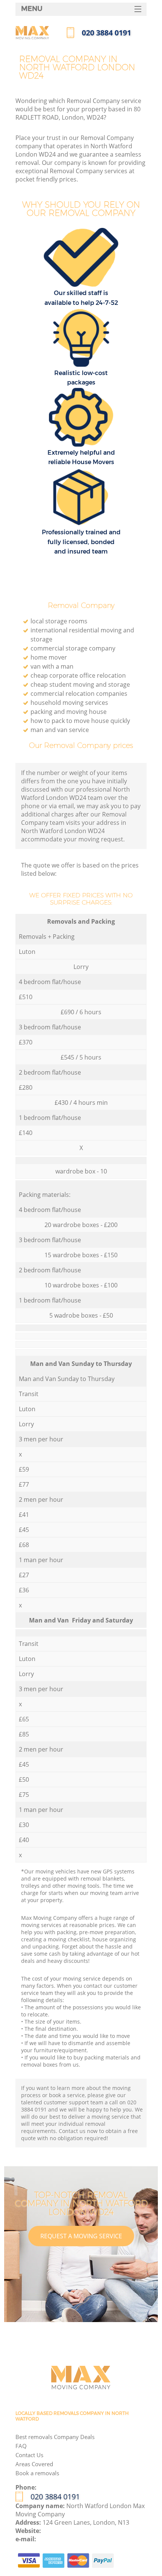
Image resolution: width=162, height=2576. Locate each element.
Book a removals (37, 2473)
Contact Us (29, 2455)
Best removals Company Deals (55, 2437)
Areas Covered (34, 2464)
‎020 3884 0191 (55, 2497)
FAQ (21, 2446)
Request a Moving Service (81, 2236)
